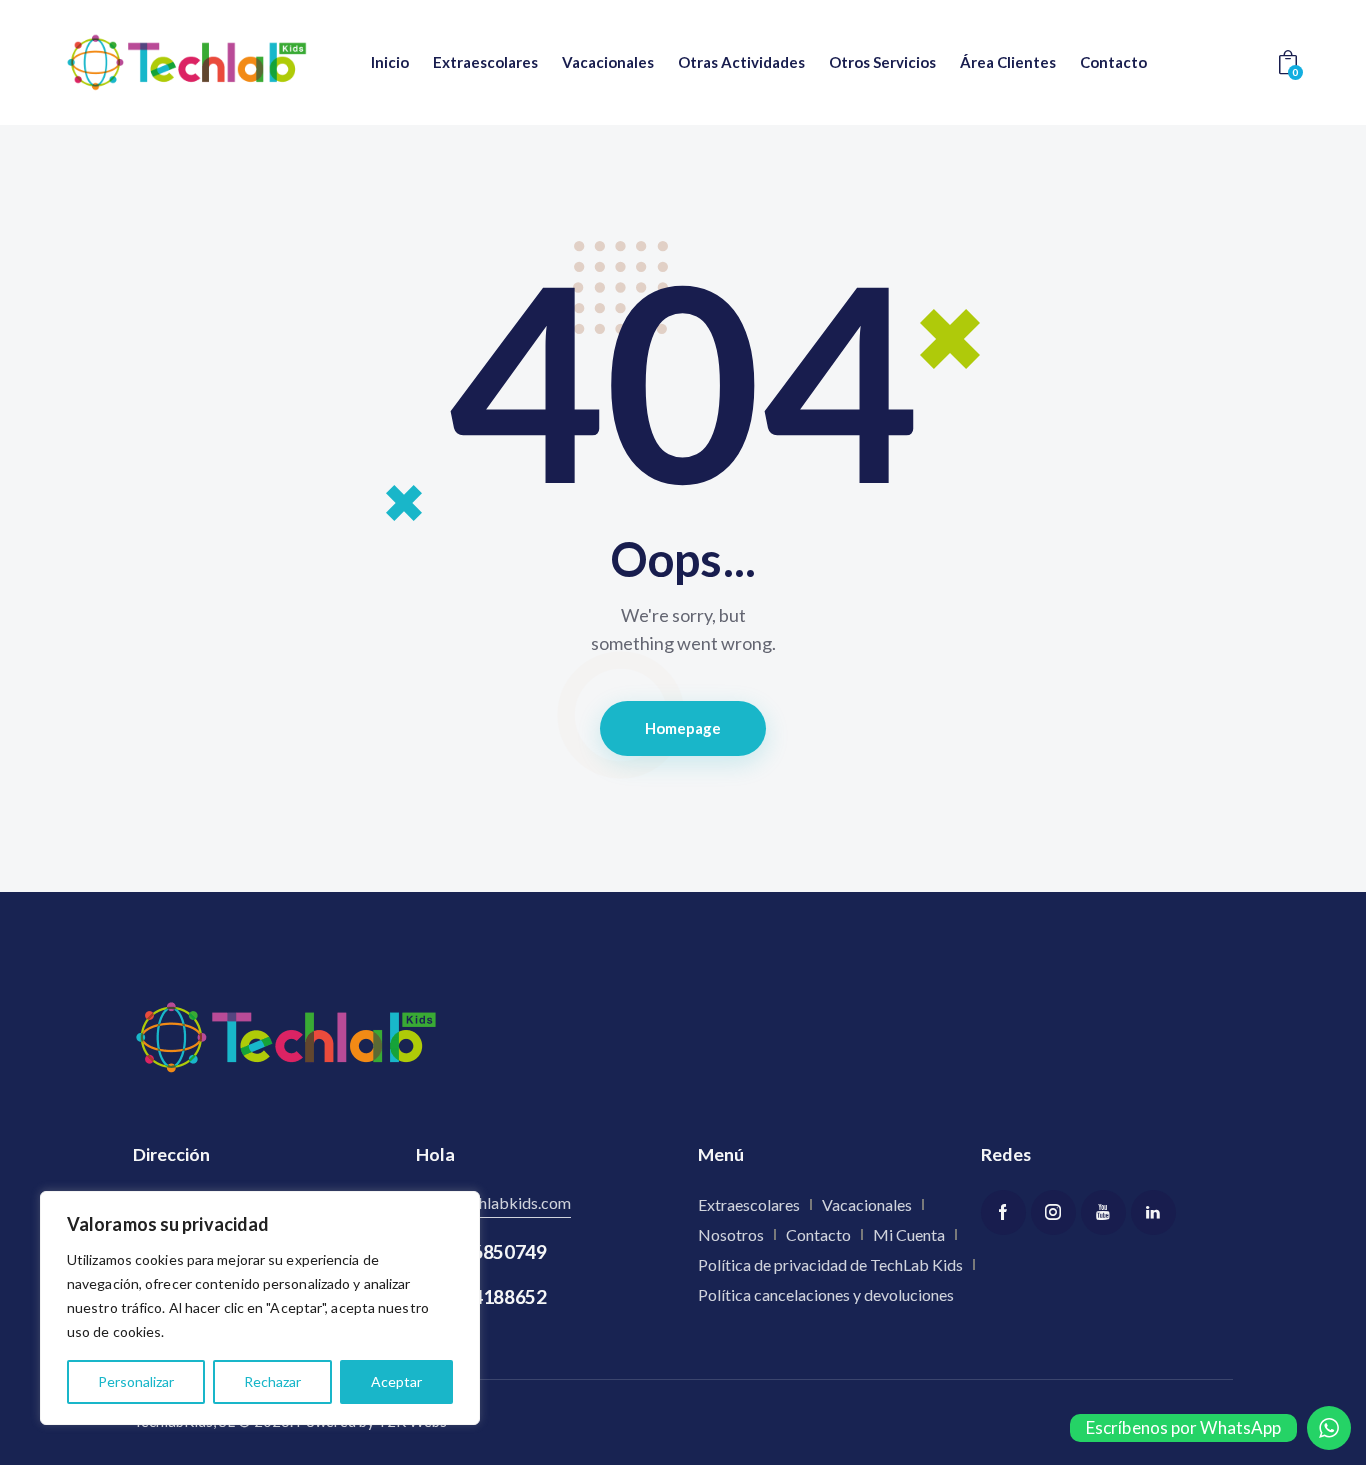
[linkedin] (1153, 1212)
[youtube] (1103, 1212)
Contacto (818, 1234)
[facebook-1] (1003, 1212)
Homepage (683, 728)
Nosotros (731, 1234)
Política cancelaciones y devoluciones (826, 1294)
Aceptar (396, 1381)
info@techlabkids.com (493, 1202)
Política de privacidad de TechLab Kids (830, 1264)
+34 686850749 (481, 1251)
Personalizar (136, 1381)
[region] (260, 1308)
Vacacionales (867, 1204)
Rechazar (272, 1381)
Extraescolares (749, 1204)
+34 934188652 (481, 1296)
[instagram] (1053, 1212)
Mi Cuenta (909, 1234)
